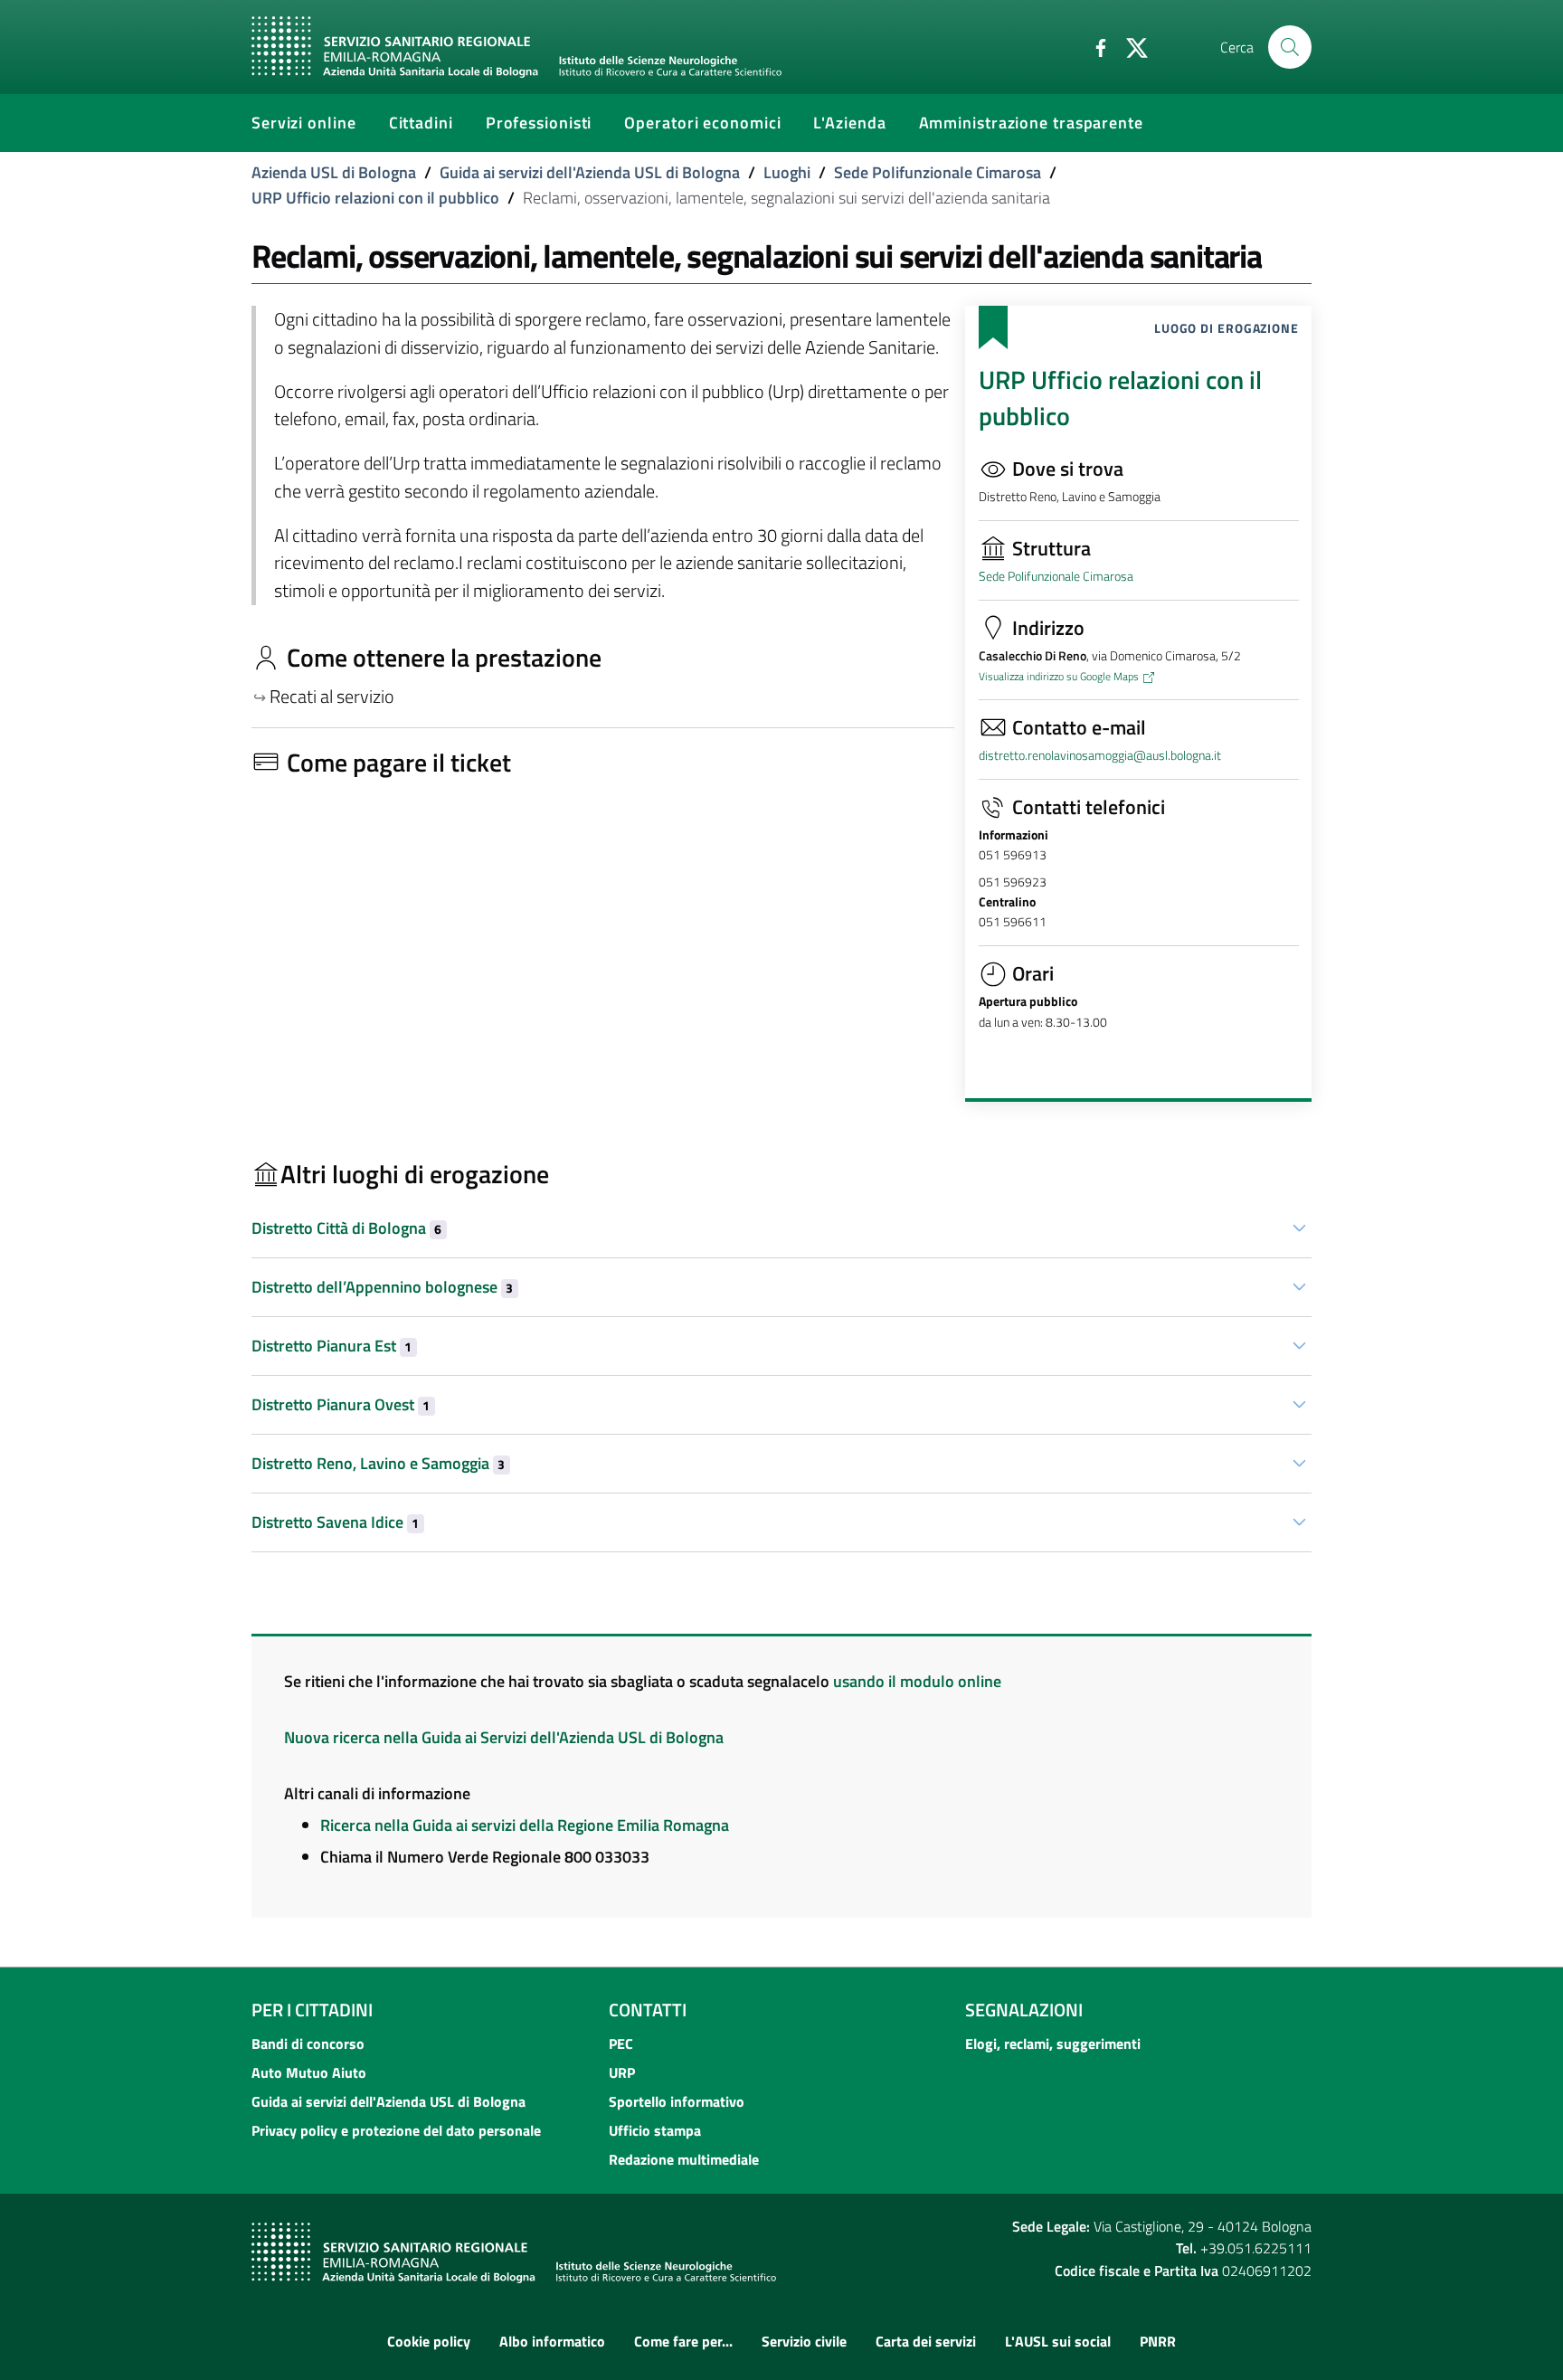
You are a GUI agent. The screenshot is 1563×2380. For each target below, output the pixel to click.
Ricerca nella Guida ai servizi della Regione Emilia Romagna (525, 1825)
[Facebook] (1094, 46)
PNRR (1158, 2341)
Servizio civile (804, 2341)
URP (622, 2072)
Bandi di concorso (308, 2043)
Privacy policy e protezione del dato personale (396, 2130)
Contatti (648, 2010)
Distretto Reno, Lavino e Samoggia (378, 1463)
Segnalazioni (1024, 2010)
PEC (621, 2043)
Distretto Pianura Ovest (341, 1404)
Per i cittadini (312, 2010)
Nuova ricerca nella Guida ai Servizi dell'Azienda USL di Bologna (504, 1737)
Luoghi (787, 172)
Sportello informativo (677, 2101)
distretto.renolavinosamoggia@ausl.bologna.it (1100, 755)
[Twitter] (1130, 46)
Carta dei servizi (926, 2341)
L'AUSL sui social (1058, 2341)
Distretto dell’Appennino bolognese (382, 1287)
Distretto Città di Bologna (346, 1228)
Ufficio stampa (655, 2130)
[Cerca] (1290, 47)
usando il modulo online (917, 1681)
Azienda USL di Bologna (334, 172)
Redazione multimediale (684, 2159)
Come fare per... (683, 2341)
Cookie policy (429, 2341)
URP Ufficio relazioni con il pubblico (375, 198)
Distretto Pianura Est (332, 1346)
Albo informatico (552, 2341)
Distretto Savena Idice (335, 1522)
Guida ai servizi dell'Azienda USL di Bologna (590, 172)
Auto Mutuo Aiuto (309, 2072)
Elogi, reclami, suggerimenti (1053, 2043)
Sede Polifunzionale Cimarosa (938, 172)
